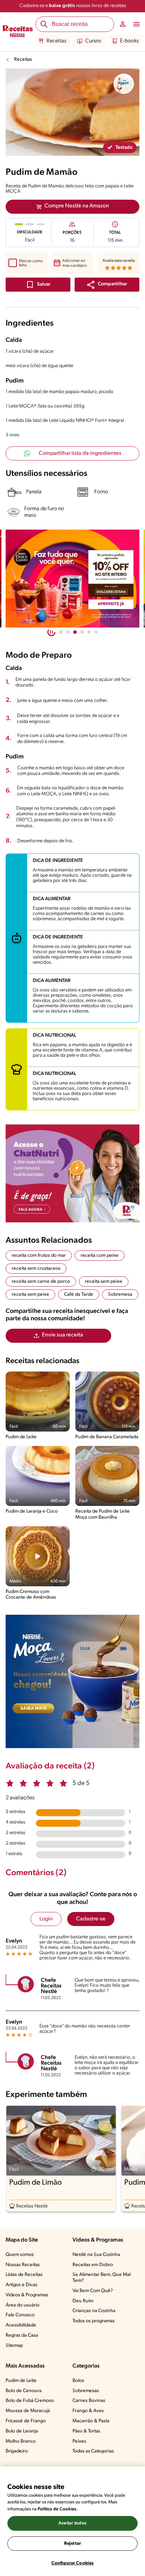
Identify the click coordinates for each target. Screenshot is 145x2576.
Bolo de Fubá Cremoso (30, 2401)
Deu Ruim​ (83, 2301)
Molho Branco (21, 2441)
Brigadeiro (17, 2451)
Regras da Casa (22, 2335)
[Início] (18, 32)
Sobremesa (120, 1294)
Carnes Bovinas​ (89, 2401)
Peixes (79, 2441)
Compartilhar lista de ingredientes (80, 453)
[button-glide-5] (96, 632)
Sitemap (14, 2346)
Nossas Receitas (23, 2265)
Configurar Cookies (72, 2563)
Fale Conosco (20, 2315)
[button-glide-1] (68, 632)
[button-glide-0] (61, 632)
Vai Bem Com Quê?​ (93, 2291)
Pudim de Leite (21, 2381)
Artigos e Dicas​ (21, 2285)
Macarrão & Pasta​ (91, 2421)
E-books (129, 41)
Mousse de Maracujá (28, 2411)
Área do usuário (23, 2305)
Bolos (78, 2381)
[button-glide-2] (75, 632)
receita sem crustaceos (36, 1269)
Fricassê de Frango (26, 2421)
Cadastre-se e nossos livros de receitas (73, 6)
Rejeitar (72, 2544)
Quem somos (20, 2255)
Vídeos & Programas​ (27, 2295)
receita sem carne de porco (41, 1282)
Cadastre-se (91, 1919)
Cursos (93, 41)
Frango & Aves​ (88, 2411)
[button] (107, 285)
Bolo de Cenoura (24, 2391)
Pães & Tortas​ (86, 2431)
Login (46, 1919)
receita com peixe (100, 1256)
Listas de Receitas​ (24, 2275)
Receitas (56, 41)
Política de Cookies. (58, 2509)
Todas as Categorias (93, 2451)
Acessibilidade (21, 2325)
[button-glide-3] (82, 632)
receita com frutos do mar (39, 1256)
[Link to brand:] (124, 84)
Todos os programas (94, 2321)
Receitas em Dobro (93, 2265)
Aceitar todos (72, 2523)
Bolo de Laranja (22, 2431)
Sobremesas (86, 2391)
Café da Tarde (79, 1294)
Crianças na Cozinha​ (94, 2311)
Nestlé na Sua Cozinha (96, 2255)
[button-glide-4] (89, 632)
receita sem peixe (104, 1282)
